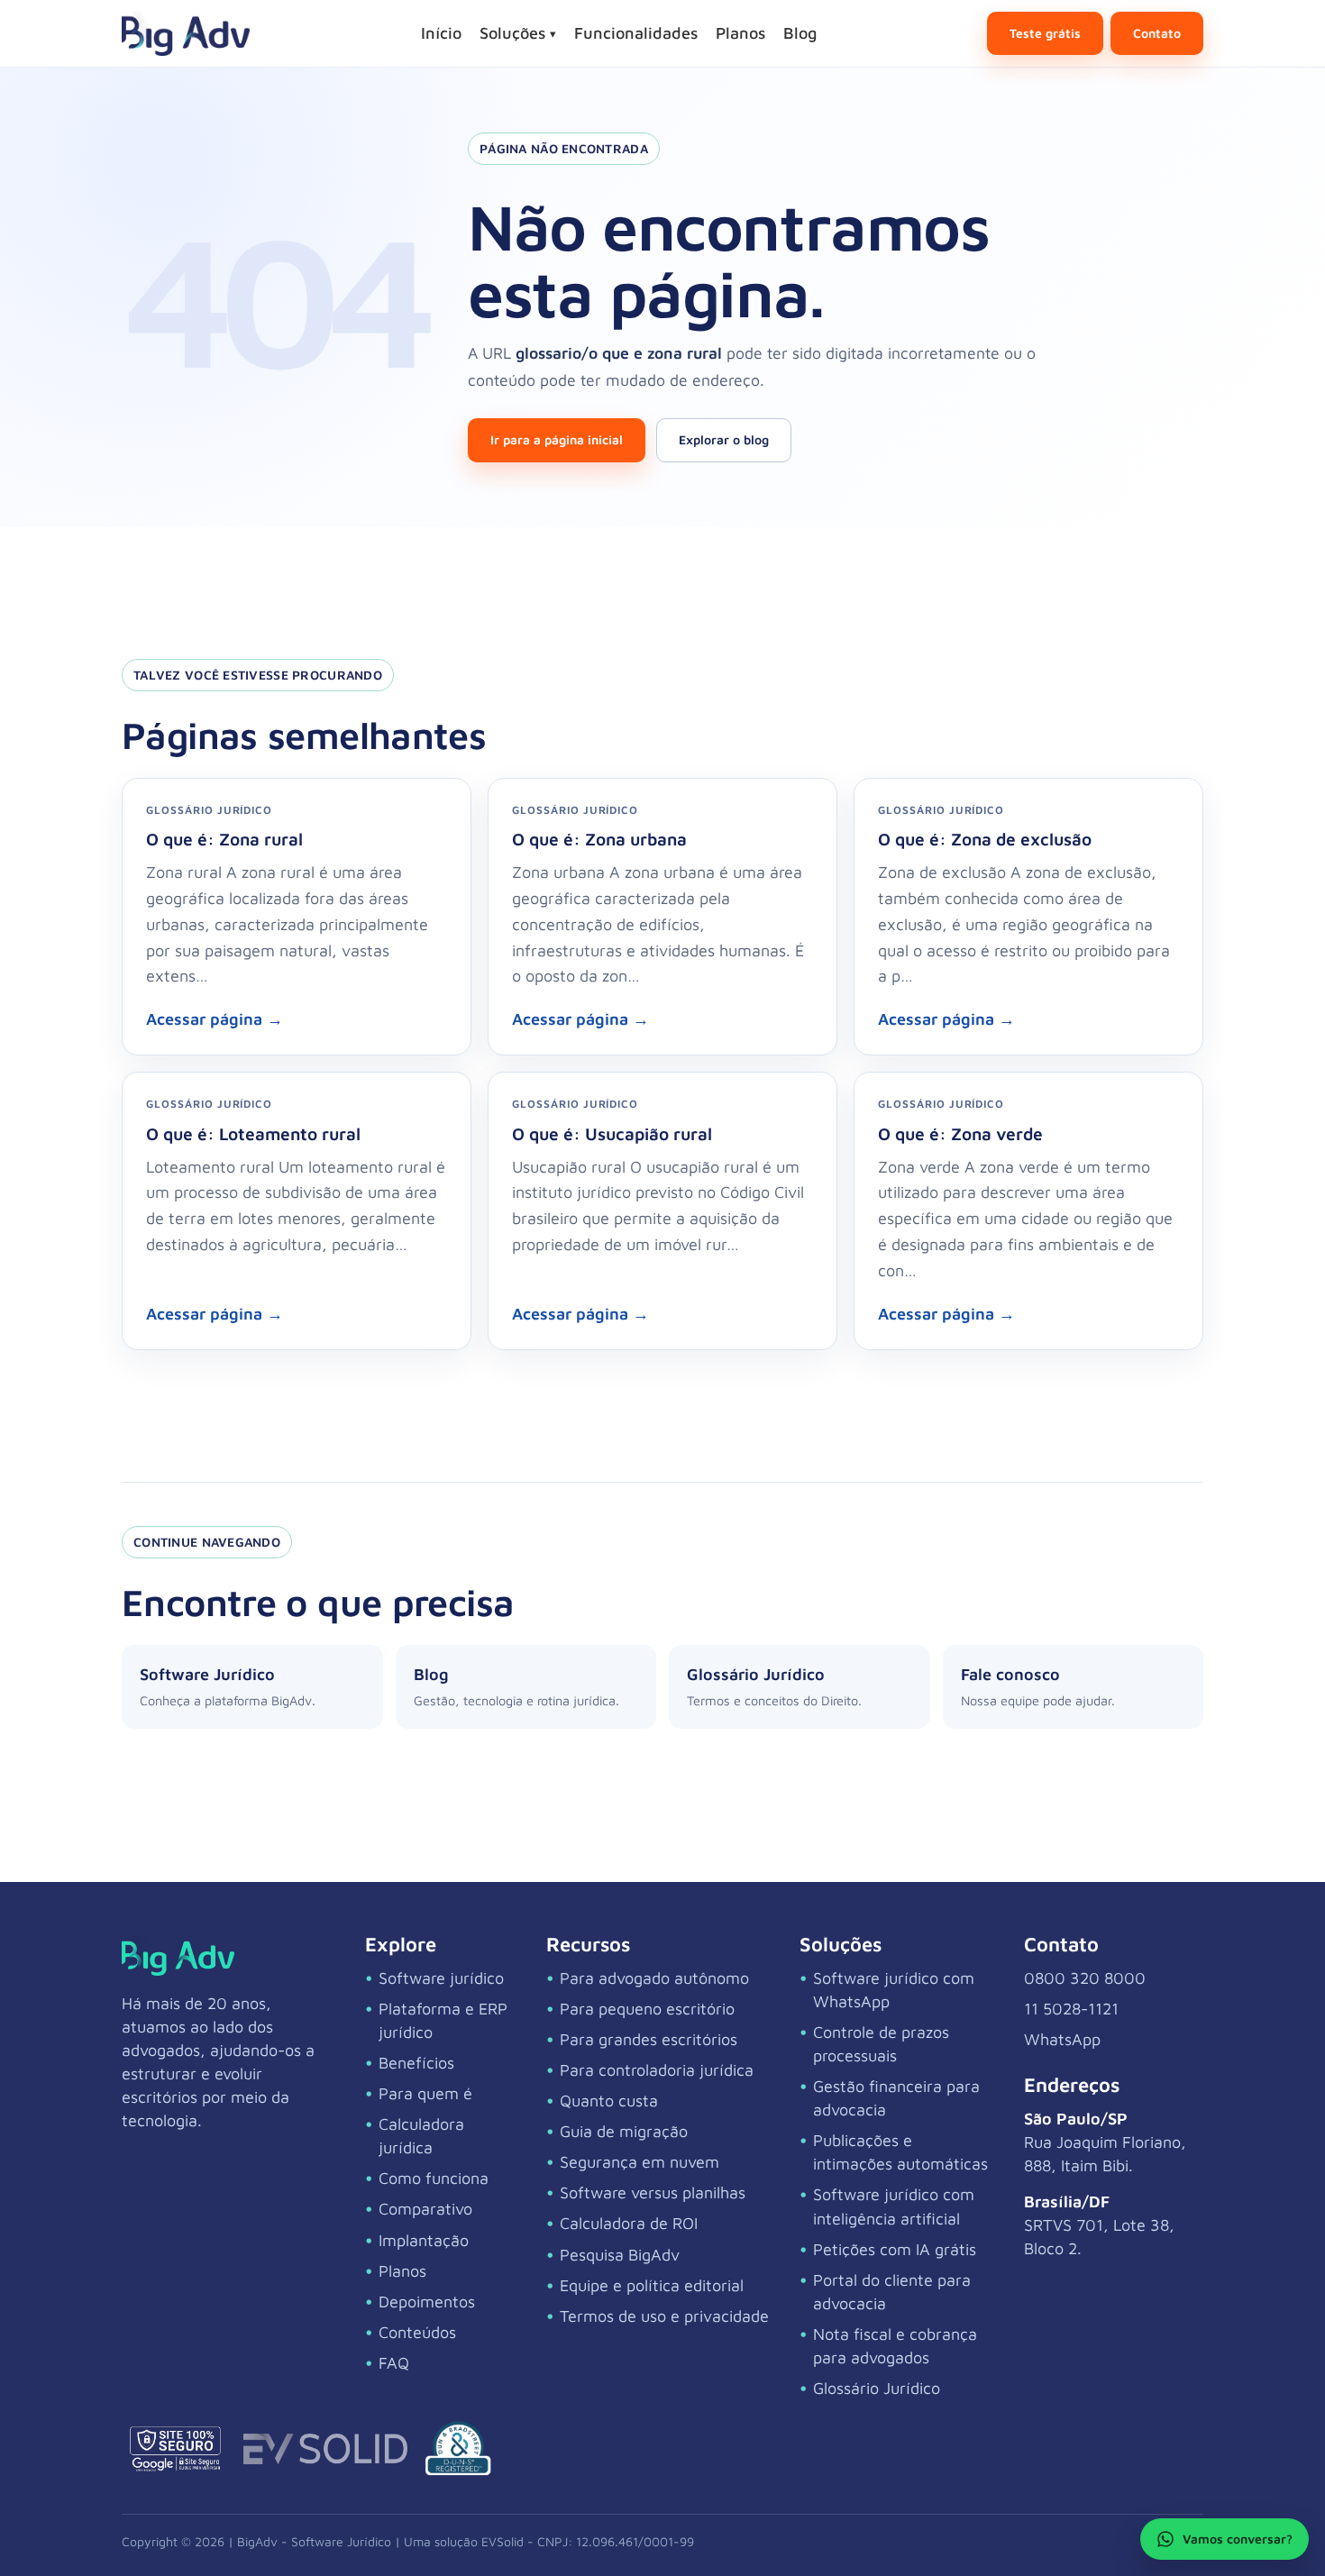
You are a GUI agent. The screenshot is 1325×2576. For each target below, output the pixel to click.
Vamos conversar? (1238, 2539)
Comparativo (425, 2209)
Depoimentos (427, 2302)
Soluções (518, 33)
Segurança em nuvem (640, 2162)
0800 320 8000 (1085, 1978)
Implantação (424, 2240)
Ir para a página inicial (557, 439)
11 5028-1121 (1071, 2009)
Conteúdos (417, 2332)
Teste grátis (1045, 33)
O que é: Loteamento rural (253, 1133)
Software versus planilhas (653, 2192)
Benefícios (416, 2063)
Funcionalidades (636, 33)
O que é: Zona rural (224, 839)
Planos (740, 33)
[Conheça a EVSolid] (325, 2449)
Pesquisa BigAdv (620, 2255)
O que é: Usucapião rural (612, 1133)
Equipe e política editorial (652, 2285)
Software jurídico (441, 1978)
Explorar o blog (724, 439)
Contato (1157, 33)
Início (441, 33)
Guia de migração (624, 2131)
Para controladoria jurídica (657, 2070)
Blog (800, 33)
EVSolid (503, 2541)
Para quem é (425, 2093)
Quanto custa (609, 2101)
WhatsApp (1062, 2039)
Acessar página (215, 1019)
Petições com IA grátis (895, 2249)
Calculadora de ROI (629, 2223)
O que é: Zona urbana (599, 839)
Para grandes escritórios (649, 2039)
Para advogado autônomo (654, 1978)
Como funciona (434, 2178)
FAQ (394, 2363)
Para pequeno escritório (647, 2009)
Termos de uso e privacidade (664, 2316)
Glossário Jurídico (877, 2388)
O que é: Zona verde (960, 1133)
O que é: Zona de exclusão (985, 839)
